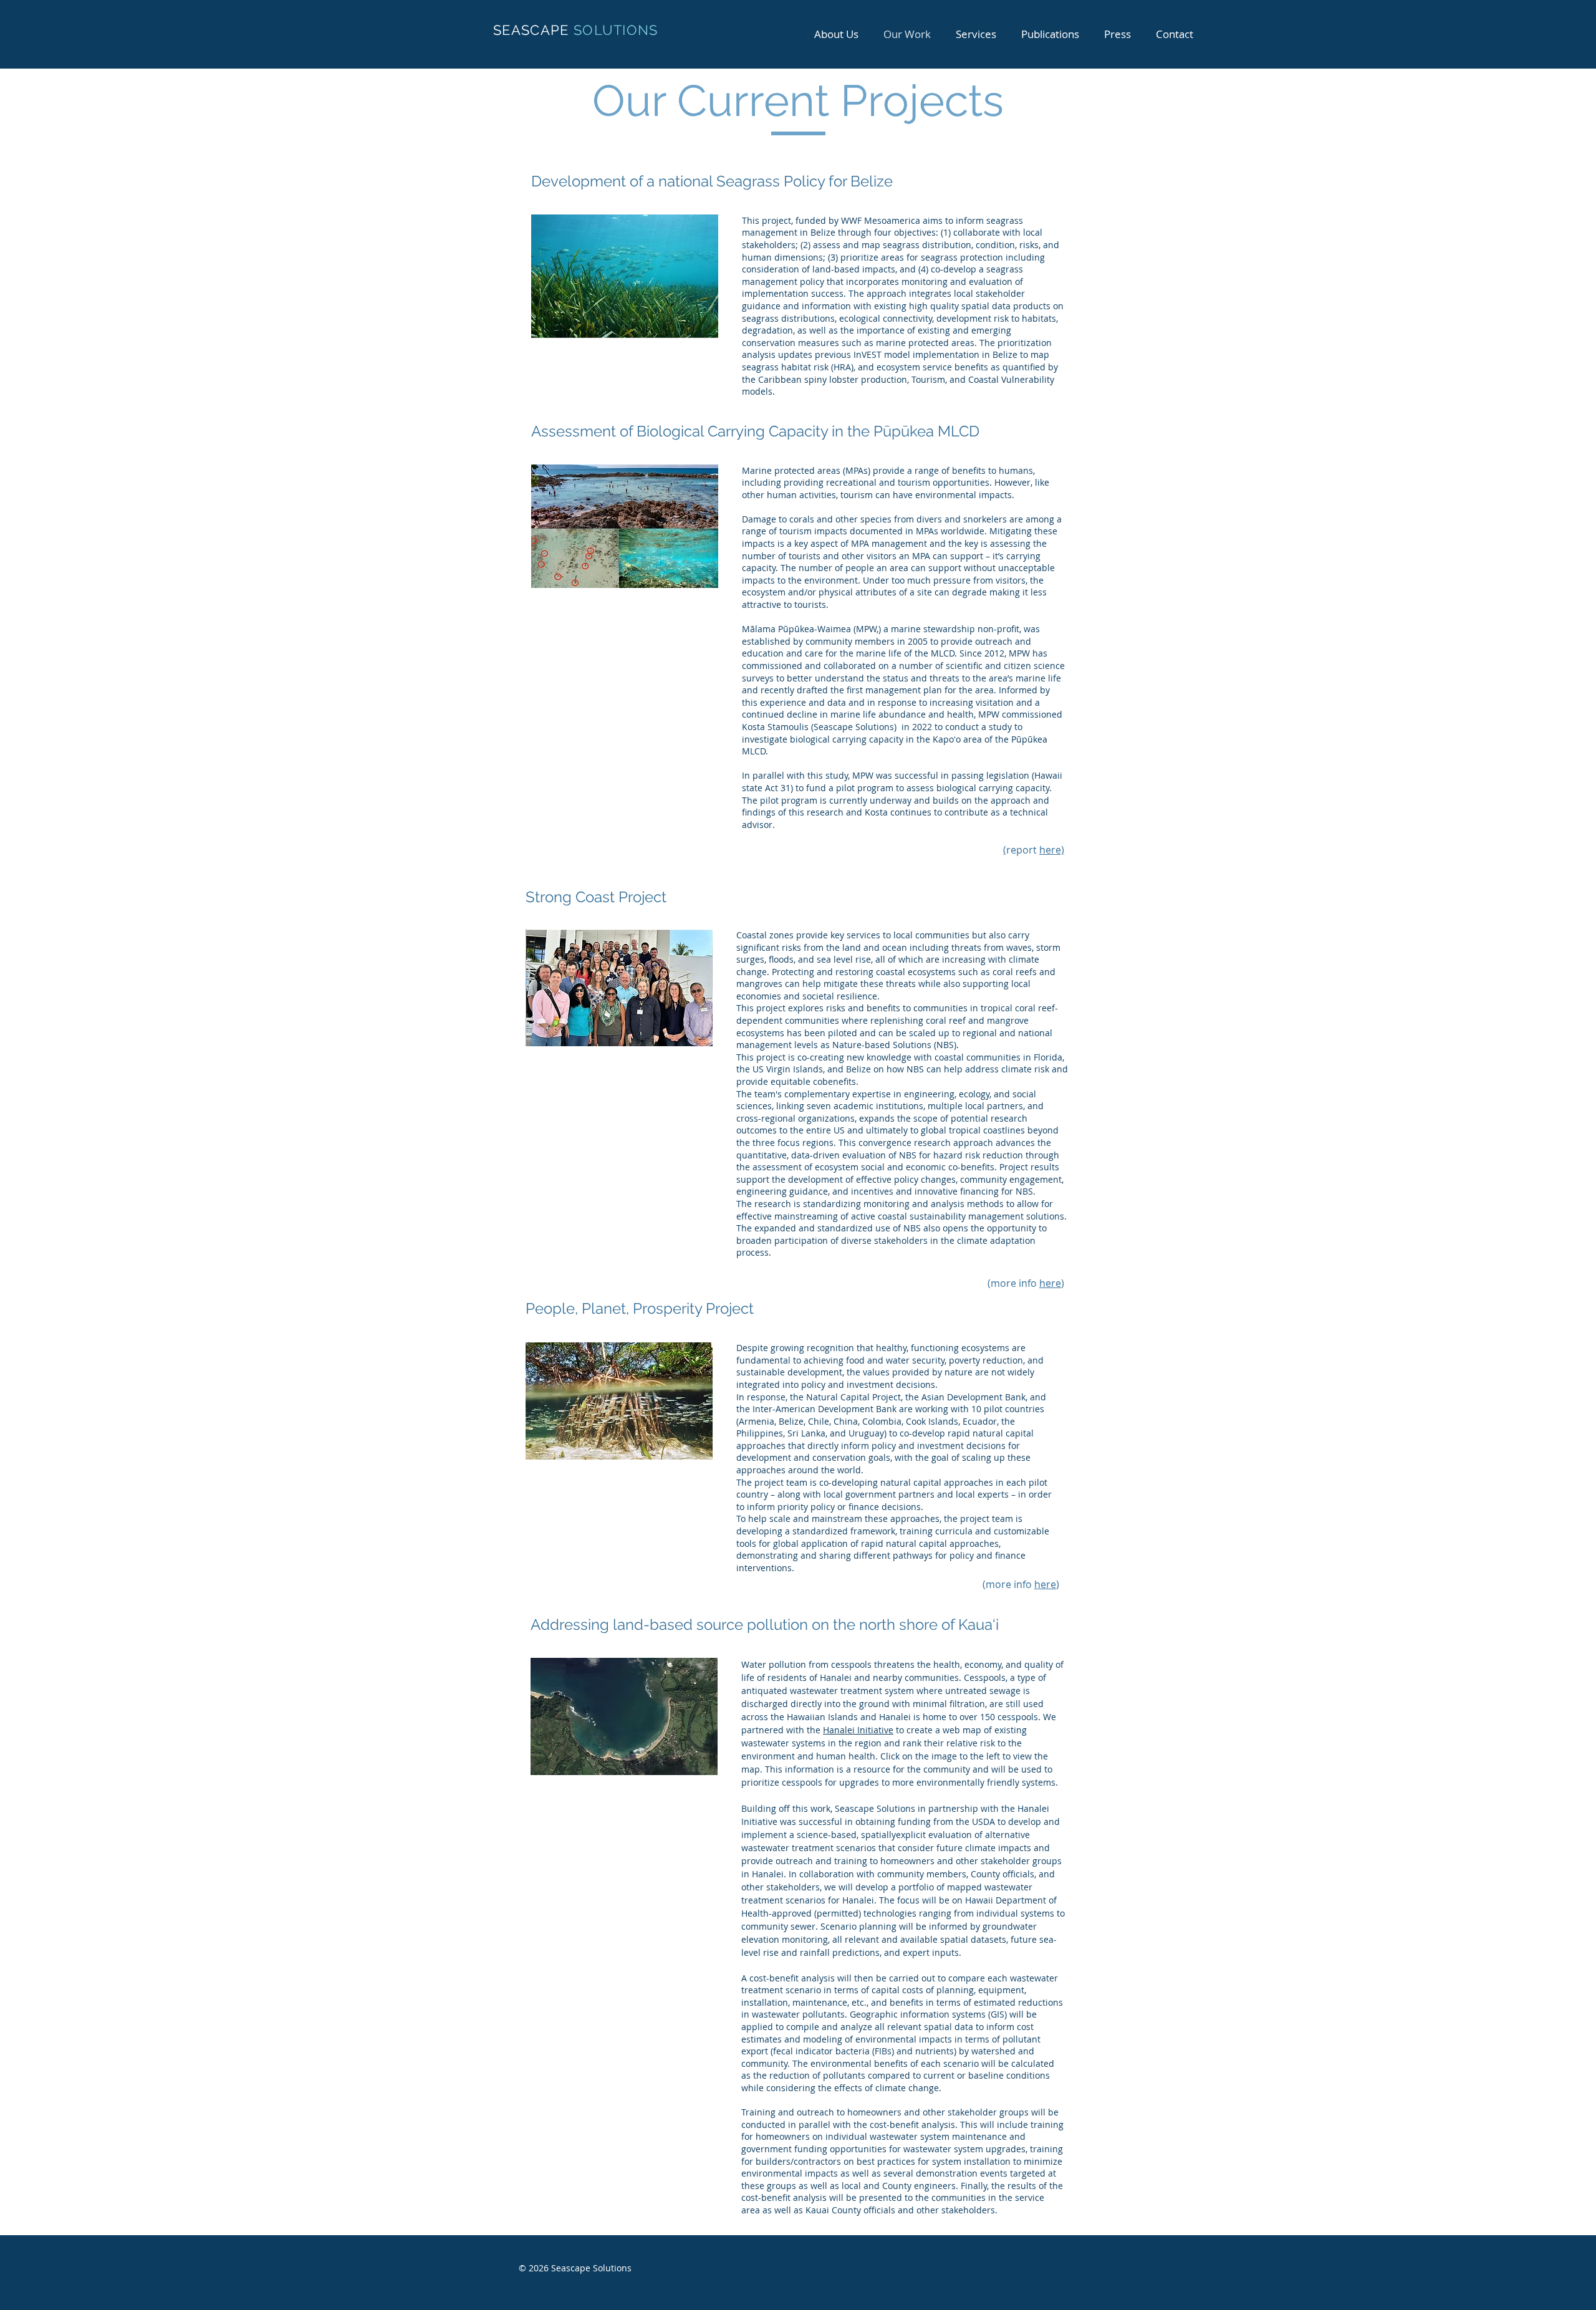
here (1050, 1283)
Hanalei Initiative (858, 1730)
